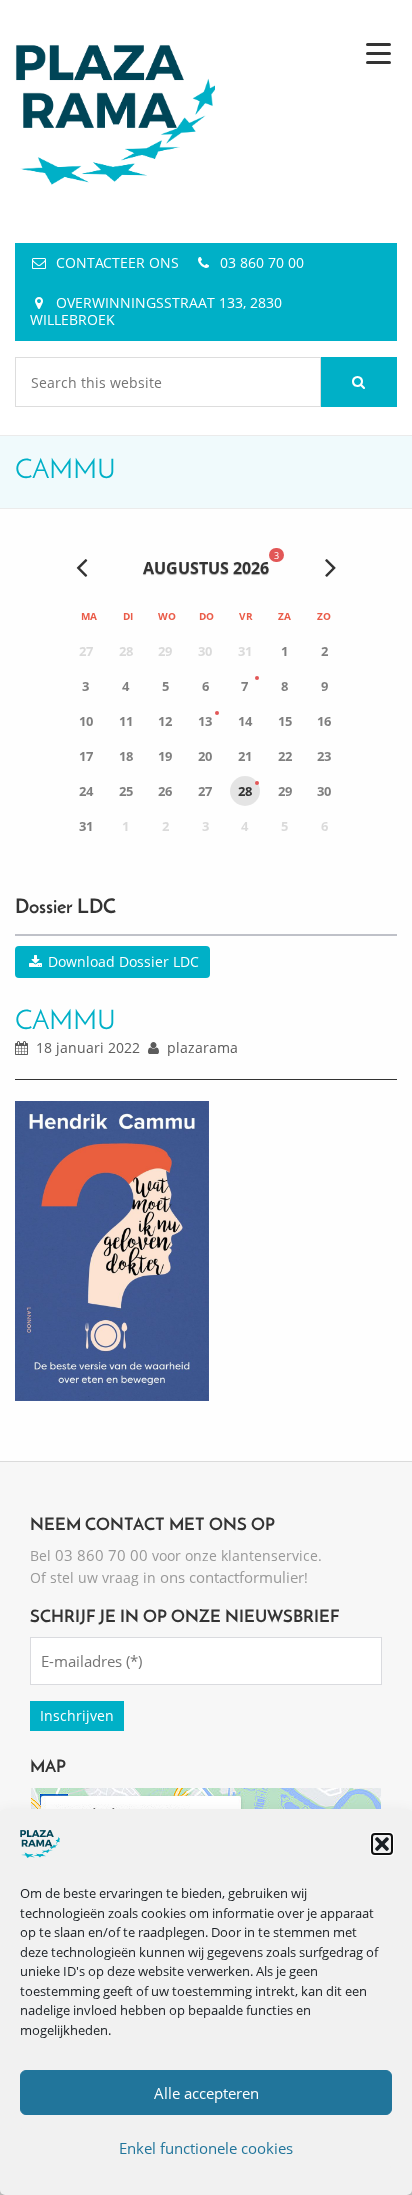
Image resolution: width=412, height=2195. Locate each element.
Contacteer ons (117, 262)
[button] (382, 1844)
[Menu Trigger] (378, 52)
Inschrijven (77, 1715)
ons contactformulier (232, 1577)
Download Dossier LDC (121, 961)
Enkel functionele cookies (206, 2148)
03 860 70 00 (262, 262)
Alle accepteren (206, 2093)
